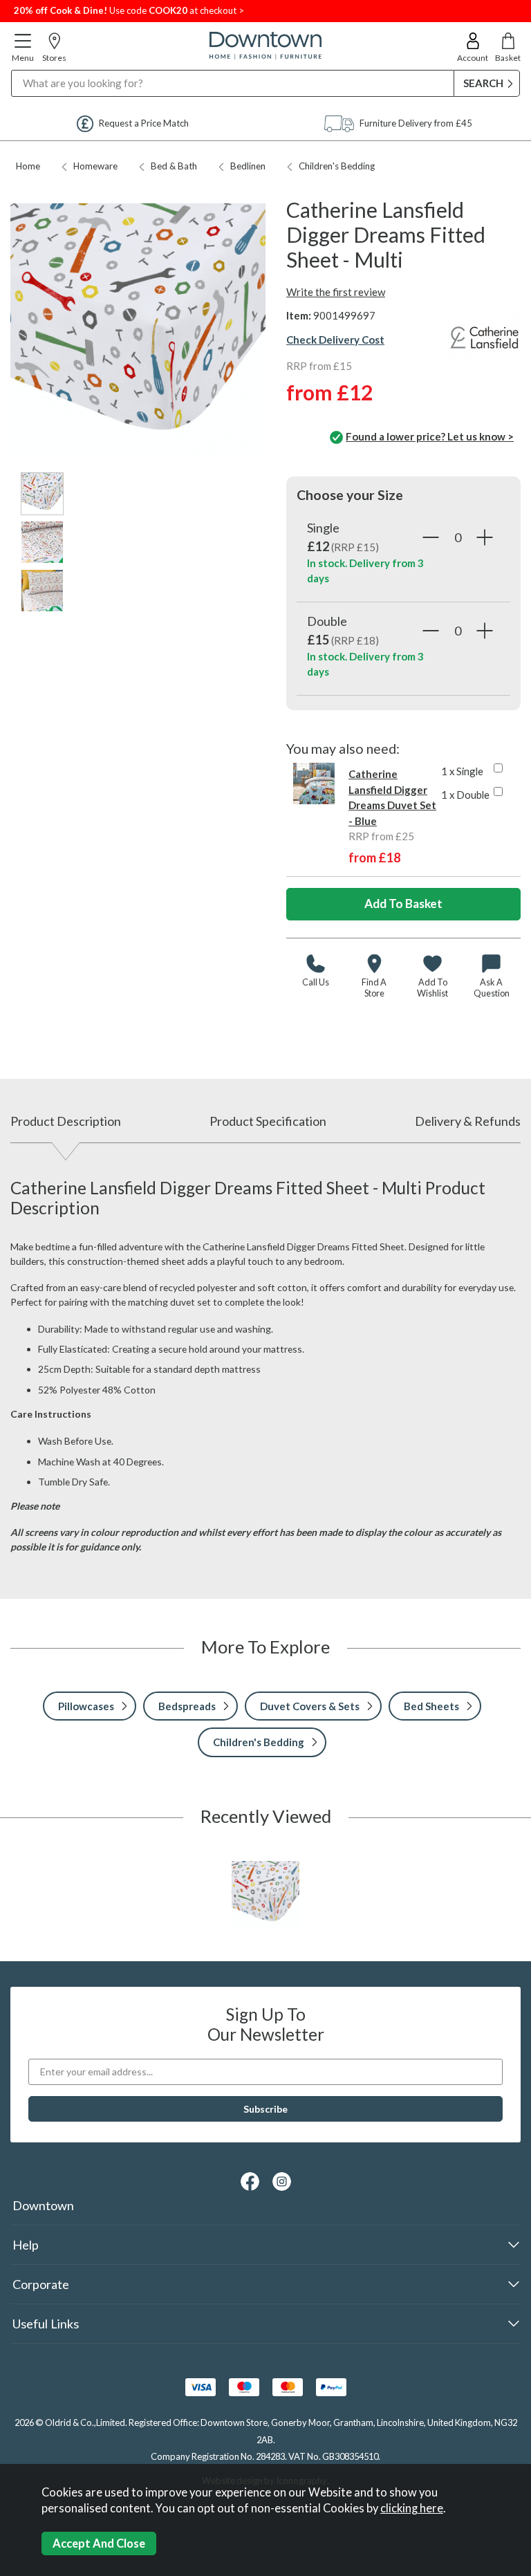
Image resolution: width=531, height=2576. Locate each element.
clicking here (412, 2508)
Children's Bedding (337, 166)
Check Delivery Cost (335, 340)
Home (28, 166)
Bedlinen (248, 166)
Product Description (66, 1121)
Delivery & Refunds (468, 1121)
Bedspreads (187, 1706)
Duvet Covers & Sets (310, 1706)
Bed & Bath (174, 166)
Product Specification (268, 1121)
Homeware (95, 166)
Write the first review (336, 292)
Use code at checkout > (129, 10)
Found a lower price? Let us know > (430, 436)
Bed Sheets (431, 1706)
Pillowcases (86, 1706)
